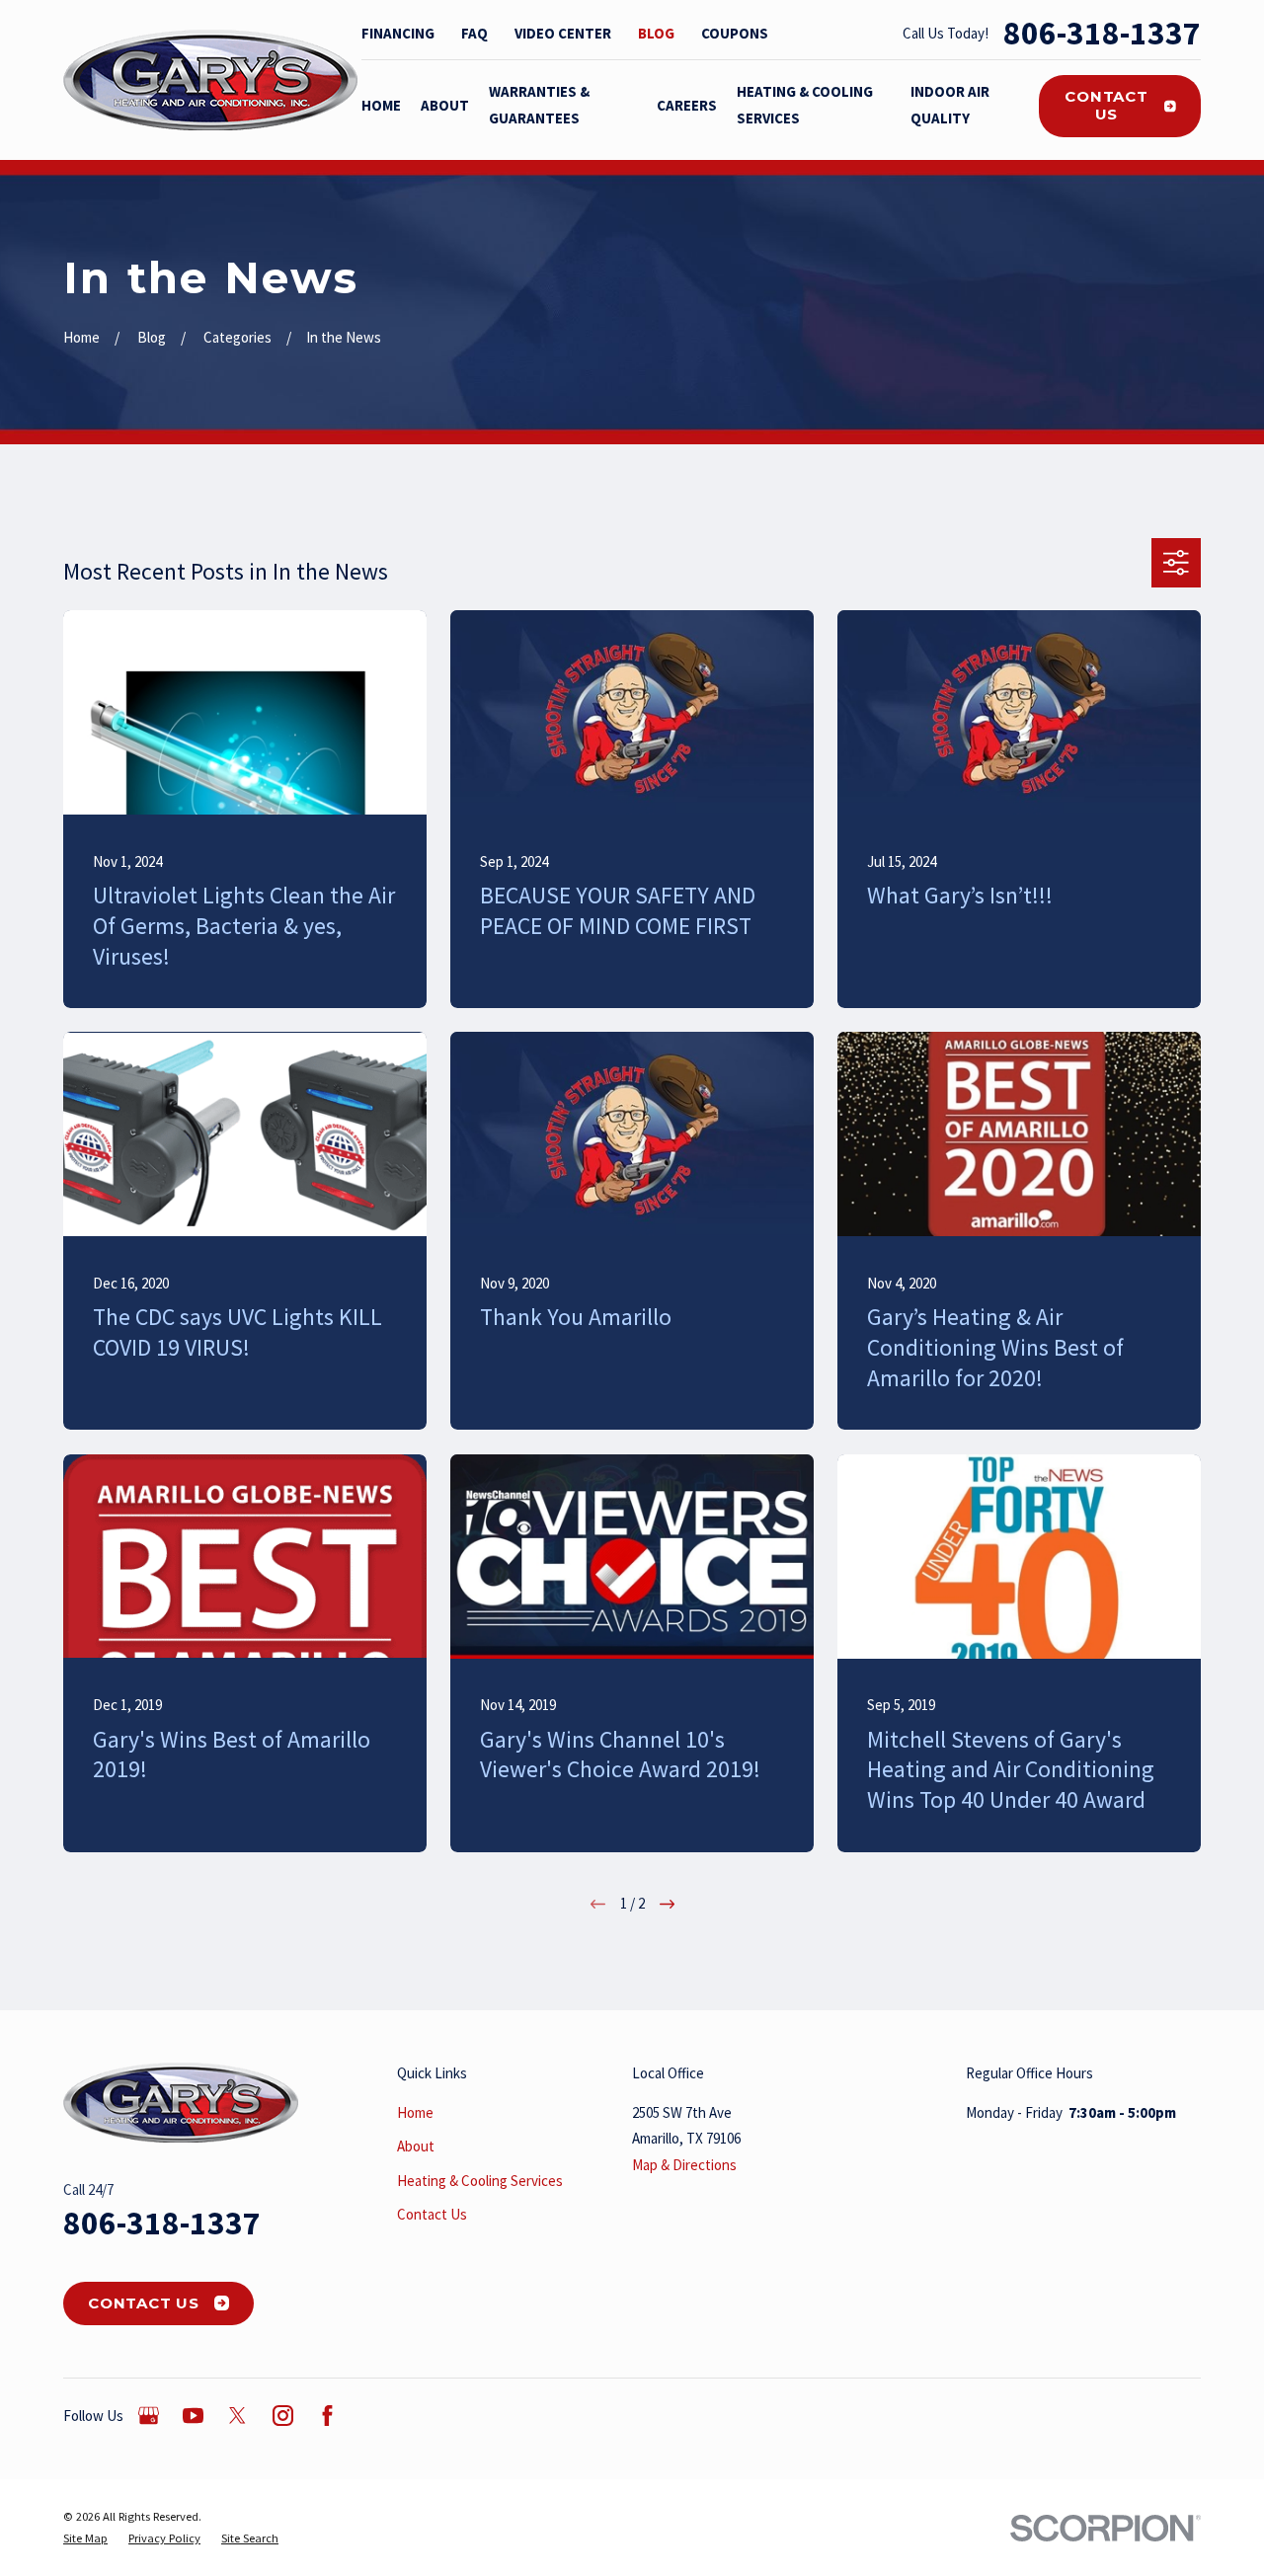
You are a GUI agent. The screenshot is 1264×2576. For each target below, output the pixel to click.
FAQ (474, 33)
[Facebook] (327, 2416)
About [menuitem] (445, 105)
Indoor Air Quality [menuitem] (950, 105)
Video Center (563, 33)
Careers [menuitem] (687, 105)
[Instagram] (283, 2416)
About (416, 2146)
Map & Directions (684, 2165)
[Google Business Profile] (149, 2416)
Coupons (735, 33)
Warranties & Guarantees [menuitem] (539, 105)
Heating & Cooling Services (480, 2181)
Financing (398, 33)
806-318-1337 (1102, 33)
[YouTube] (193, 2416)
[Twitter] (237, 2416)
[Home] (210, 80)
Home (415, 2112)
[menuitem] (85, 2538)
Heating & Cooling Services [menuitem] (805, 105)
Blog (656, 33)
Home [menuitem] (381, 105)
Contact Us (1106, 105)
